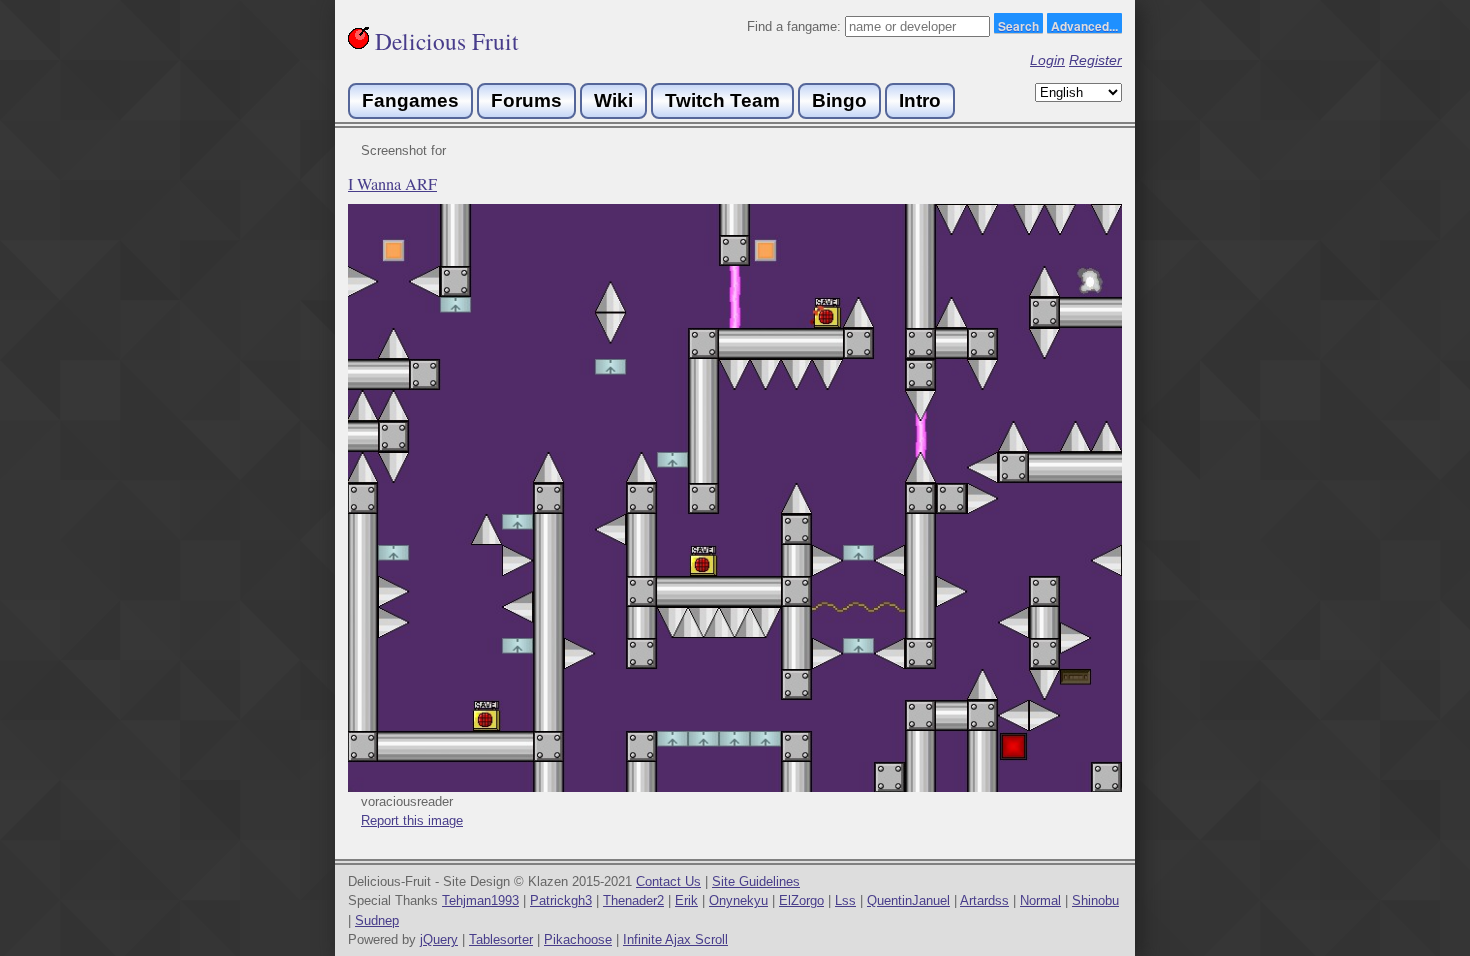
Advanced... (1084, 25)
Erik (686, 900)
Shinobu (1095, 900)
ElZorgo (801, 900)
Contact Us (668, 881)
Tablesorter (501, 939)
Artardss (984, 900)
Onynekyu (738, 900)
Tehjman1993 (480, 900)
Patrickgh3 (561, 900)
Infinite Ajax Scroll (675, 939)
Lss (845, 900)
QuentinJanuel (908, 900)
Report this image (412, 820)
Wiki (613, 100)
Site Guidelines (756, 881)
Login (1047, 60)
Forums (526, 100)
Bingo (839, 100)
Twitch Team (722, 100)
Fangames (410, 100)
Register (1095, 60)
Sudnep (377, 920)
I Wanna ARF (392, 184)
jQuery (439, 939)
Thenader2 (633, 900)
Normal (1040, 900)
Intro (920, 100)
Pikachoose (578, 939)
